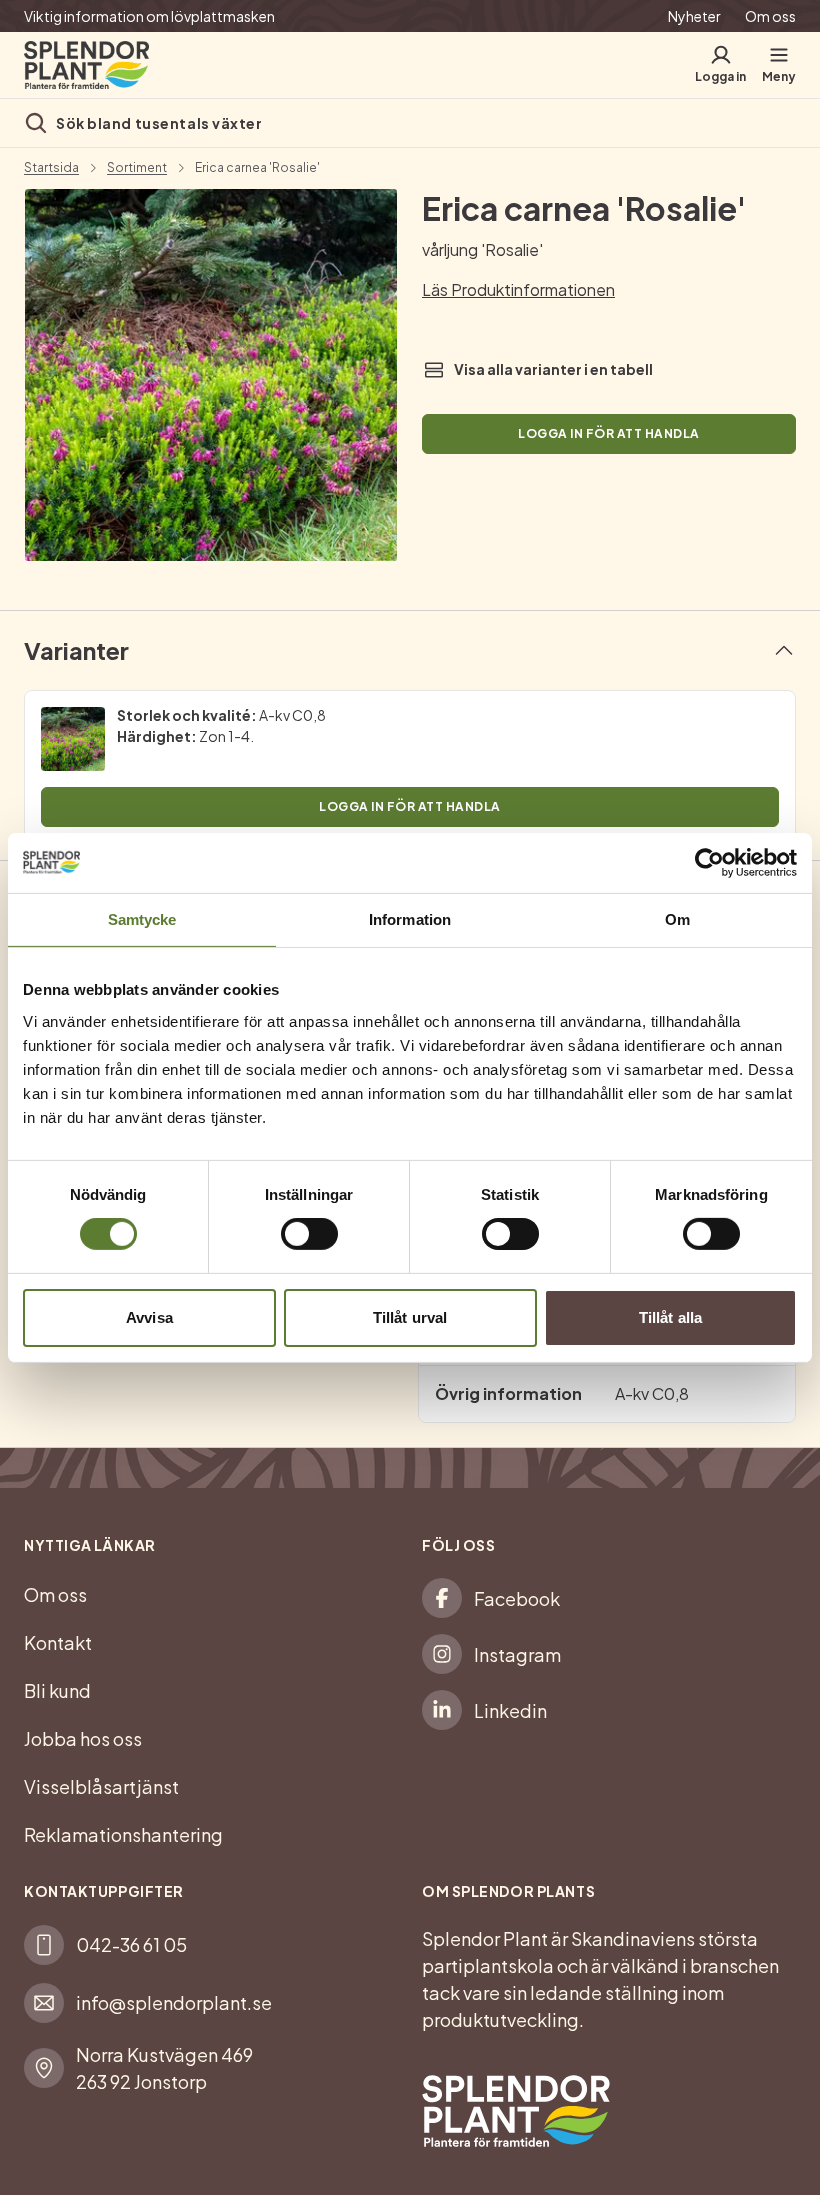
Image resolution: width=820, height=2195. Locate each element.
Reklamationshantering (123, 1834)
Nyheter (694, 16)
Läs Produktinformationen (518, 289)
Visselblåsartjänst (101, 1786)
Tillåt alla (670, 1317)
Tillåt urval (410, 1317)
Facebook (517, 1598)
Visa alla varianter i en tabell (553, 369)
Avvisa (149, 1317)
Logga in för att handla (608, 433)
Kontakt (58, 1642)
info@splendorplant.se (174, 2002)
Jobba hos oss (83, 1738)
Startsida (51, 168)
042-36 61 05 (131, 1944)
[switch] (309, 1234)
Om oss (770, 16)
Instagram (517, 1654)
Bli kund (57, 1690)
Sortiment (137, 168)
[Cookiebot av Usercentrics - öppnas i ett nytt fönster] (709, 862)
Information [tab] (410, 918)
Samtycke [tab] (142, 918)
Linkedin (510, 1710)
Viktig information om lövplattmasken (149, 16)
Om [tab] (677, 918)
